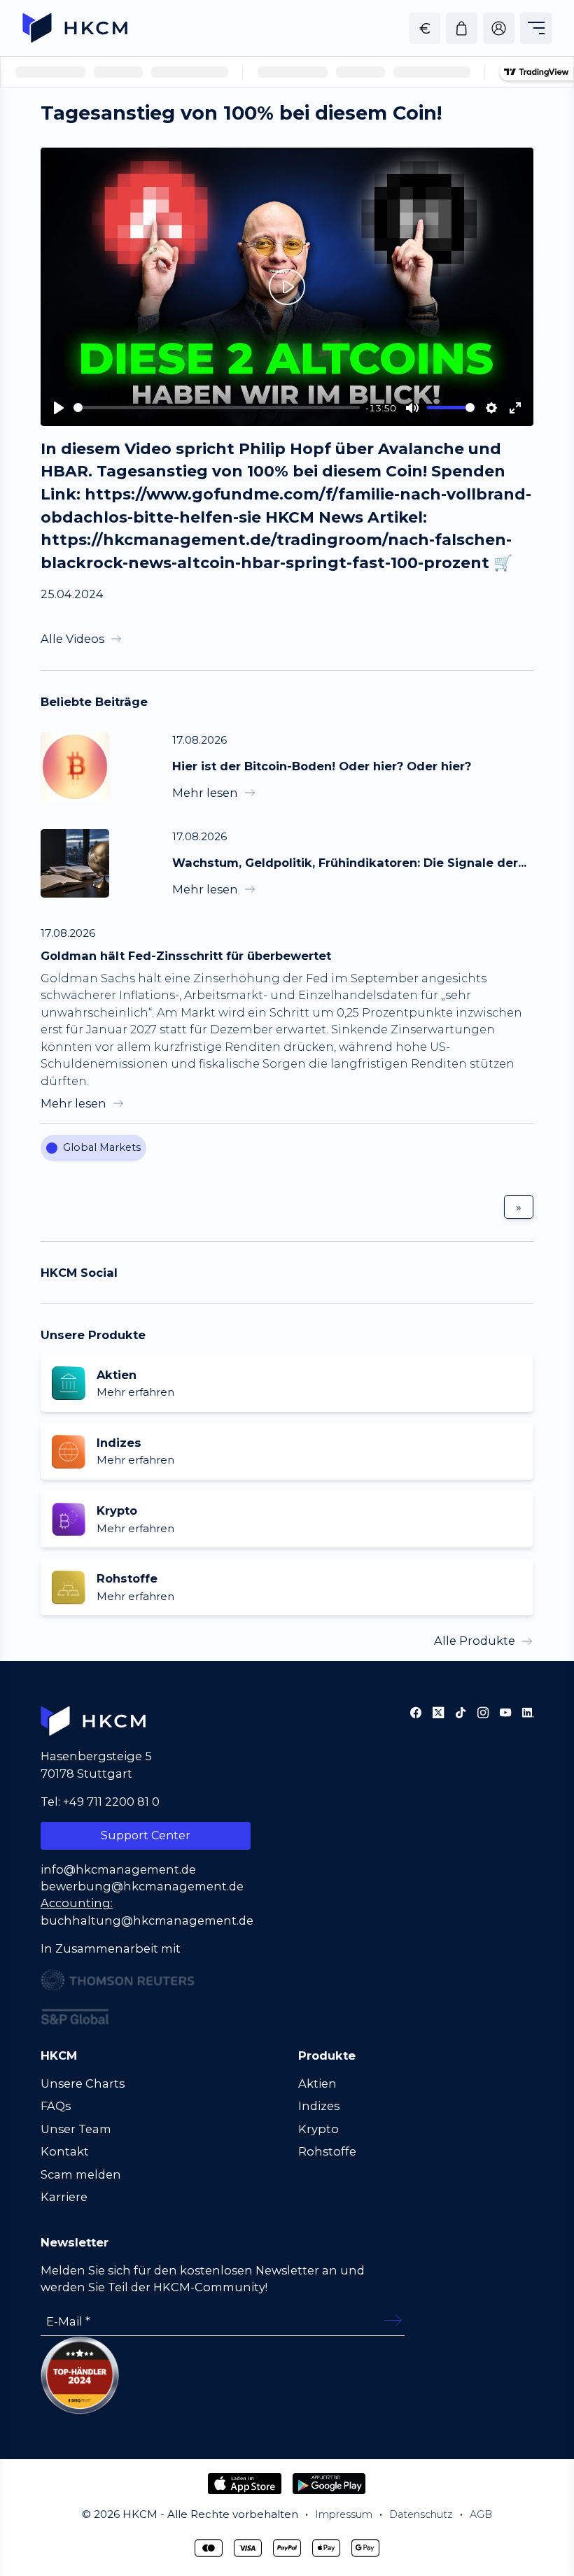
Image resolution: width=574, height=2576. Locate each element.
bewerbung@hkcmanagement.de (142, 1886)
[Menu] (536, 28)
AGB (481, 2514)
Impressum (344, 2514)
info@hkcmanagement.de (118, 1869)
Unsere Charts (83, 2083)
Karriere (64, 2197)
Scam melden (81, 2174)
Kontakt (65, 2151)
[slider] (217, 408)
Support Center (146, 1835)
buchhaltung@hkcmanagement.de (147, 1920)
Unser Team (76, 2129)
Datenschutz (421, 2514)
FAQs (56, 2106)
